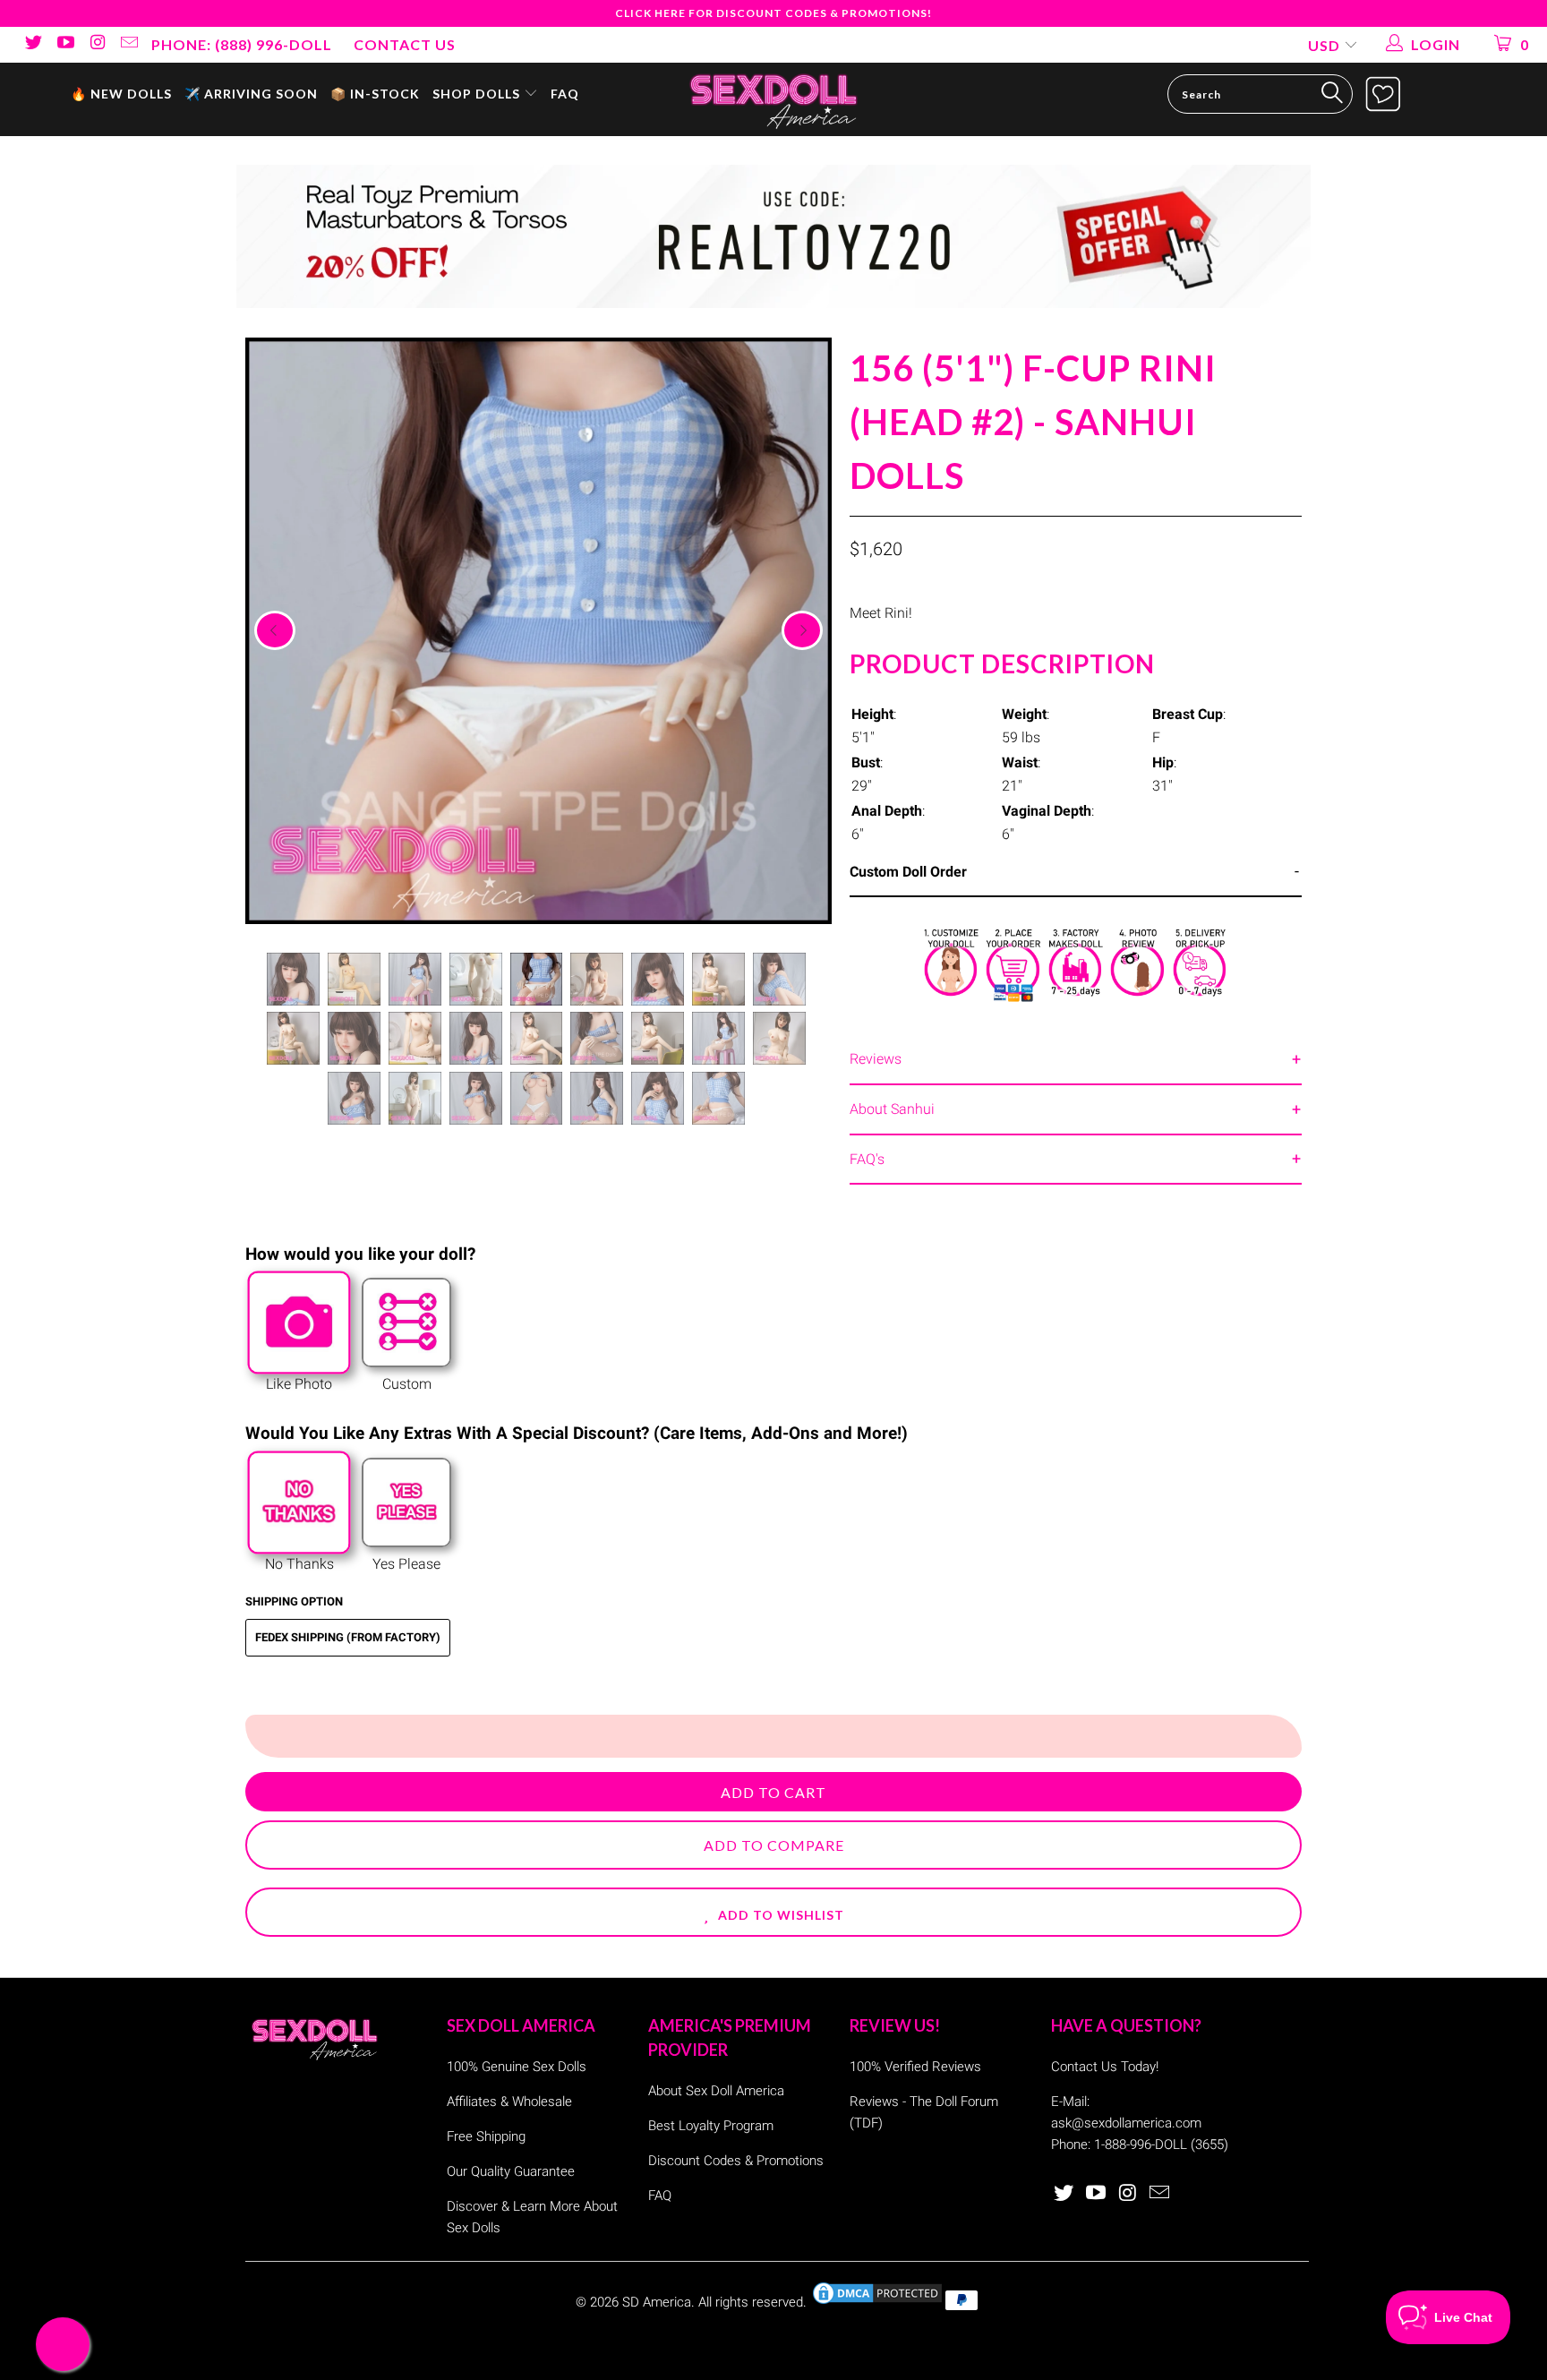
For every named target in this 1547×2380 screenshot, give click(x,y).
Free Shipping (486, 2136)
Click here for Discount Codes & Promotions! (773, 13)
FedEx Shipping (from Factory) (348, 1637)
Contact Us (405, 44)
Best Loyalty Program (711, 2126)
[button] (773, 1912)
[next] (802, 630)
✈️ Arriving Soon (251, 94)
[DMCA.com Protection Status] (877, 2302)
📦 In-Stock (375, 94)
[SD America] (773, 99)
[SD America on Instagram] (97, 44)
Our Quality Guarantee (511, 2171)
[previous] (275, 630)
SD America (657, 2302)
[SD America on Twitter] (32, 44)
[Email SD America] (129, 44)
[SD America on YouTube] (64, 44)
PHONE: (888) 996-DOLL (242, 44)
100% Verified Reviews (915, 2067)
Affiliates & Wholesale (509, 2102)
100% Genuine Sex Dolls (517, 2067)
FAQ (565, 94)
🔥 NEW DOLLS (121, 94)
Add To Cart (773, 1792)
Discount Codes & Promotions (736, 2161)
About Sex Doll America (716, 2091)
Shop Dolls (478, 94)
